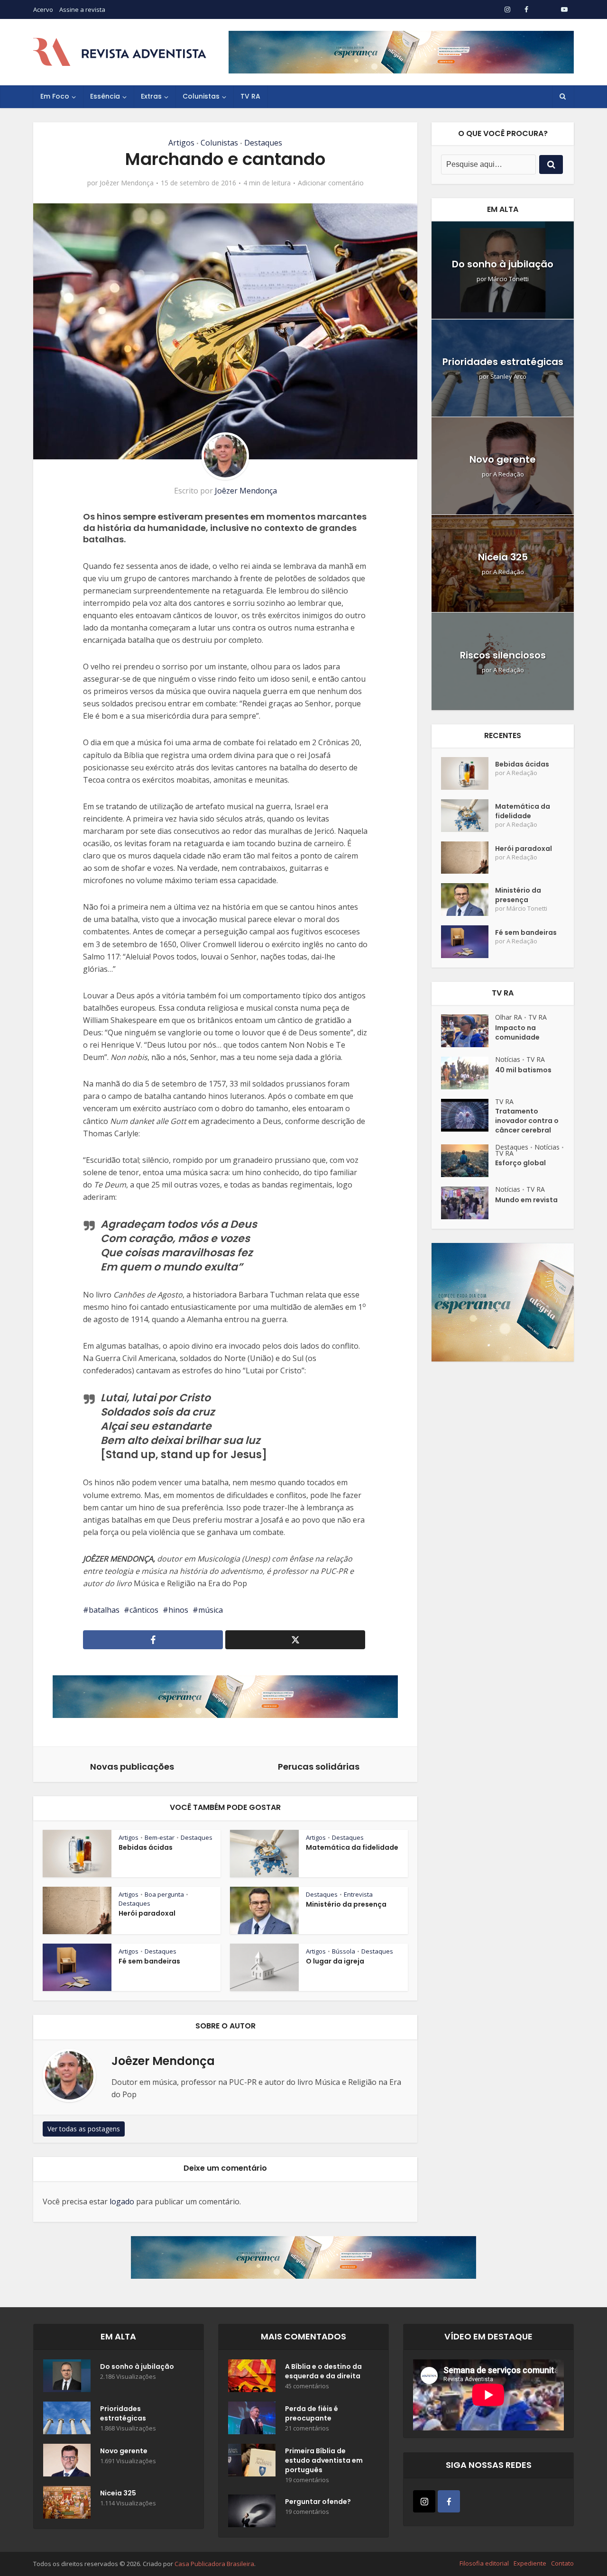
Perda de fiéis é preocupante (312, 2413)
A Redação (509, 474)
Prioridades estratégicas (503, 362)
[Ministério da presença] (468, 900)
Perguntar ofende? (318, 2502)
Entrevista (358, 1894)
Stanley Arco (508, 377)
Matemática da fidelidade (352, 1847)
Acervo (43, 9)
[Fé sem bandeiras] (468, 942)
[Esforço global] (468, 1161)
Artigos (181, 143)
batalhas (104, 1610)
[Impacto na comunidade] (468, 1031)
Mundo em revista (526, 1200)
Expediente (530, 2563)
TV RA (250, 96)
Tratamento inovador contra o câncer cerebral (527, 1121)
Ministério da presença (346, 1904)
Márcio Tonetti (508, 279)
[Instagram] (424, 2501)
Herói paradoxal (147, 1913)
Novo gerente (503, 459)
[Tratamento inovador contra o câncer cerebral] (468, 1115)
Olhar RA (509, 1017)
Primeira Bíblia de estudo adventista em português (324, 2460)
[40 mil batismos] (468, 1073)
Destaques (263, 143)
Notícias (508, 1059)
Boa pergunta (164, 1894)
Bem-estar (160, 1837)
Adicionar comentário (331, 183)
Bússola (344, 1951)
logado (122, 2201)
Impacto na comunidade (517, 1032)
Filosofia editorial (484, 2563)
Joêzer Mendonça (127, 183)
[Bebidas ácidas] (468, 773)
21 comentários (307, 2428)
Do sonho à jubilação (503, 264)
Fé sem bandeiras (149, 1961)
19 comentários (307, 2480)
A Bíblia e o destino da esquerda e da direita (323, 2371)
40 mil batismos (523, 1070)
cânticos (144, 1610)
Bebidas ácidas (146, 1847)
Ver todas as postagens (84, 2129)
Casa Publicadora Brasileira (214, 2564)
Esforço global (520, 1163)
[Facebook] (449, 2501)
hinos (178, 1610)
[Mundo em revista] (468, 1203)
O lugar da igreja (335, 1961)
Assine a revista (82, 9)
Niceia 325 (503, 557)
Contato (562, 2563)
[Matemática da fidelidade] (468, 816)
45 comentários (307, 2386)
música (211, 1610)
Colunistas (201, 96)
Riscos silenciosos (503, 655)
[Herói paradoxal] (468, 858)
